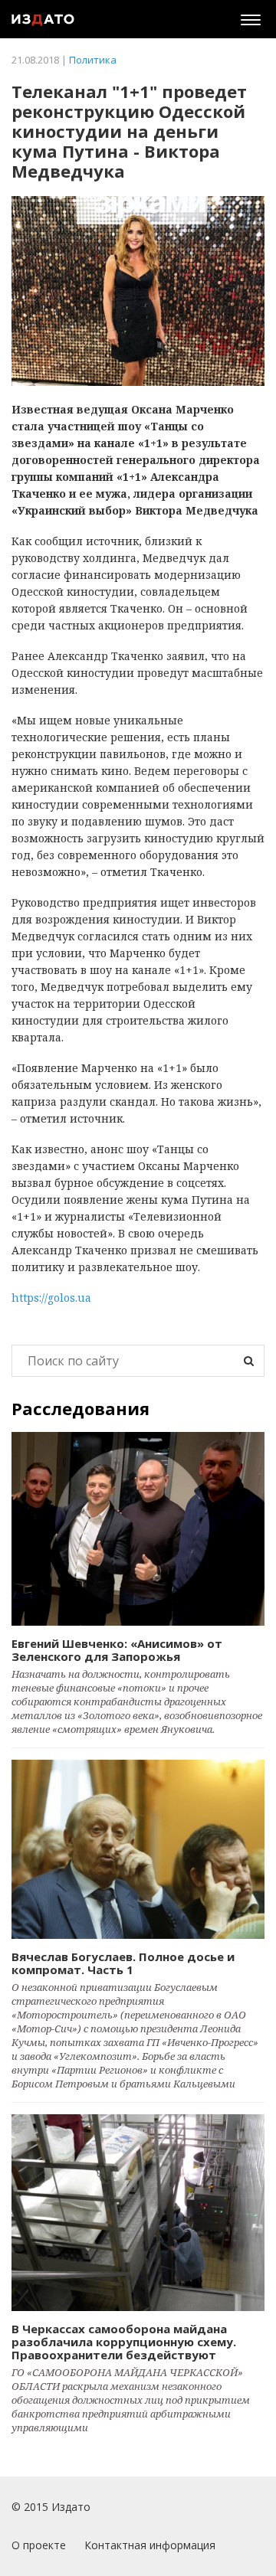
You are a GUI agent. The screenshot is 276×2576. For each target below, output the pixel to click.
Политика (93, 60)
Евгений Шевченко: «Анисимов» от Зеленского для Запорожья (117, 1650)
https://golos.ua (51, 1298)
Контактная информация (150, 2545)
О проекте (39, 2545)
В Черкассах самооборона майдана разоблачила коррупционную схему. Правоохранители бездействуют (124, 2342)
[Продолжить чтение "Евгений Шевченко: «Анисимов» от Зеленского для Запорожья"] (138, 1529)
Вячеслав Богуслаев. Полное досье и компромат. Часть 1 (123, 1963)
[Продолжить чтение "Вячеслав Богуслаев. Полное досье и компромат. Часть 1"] (138, 1849)
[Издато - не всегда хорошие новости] (43, 19)
